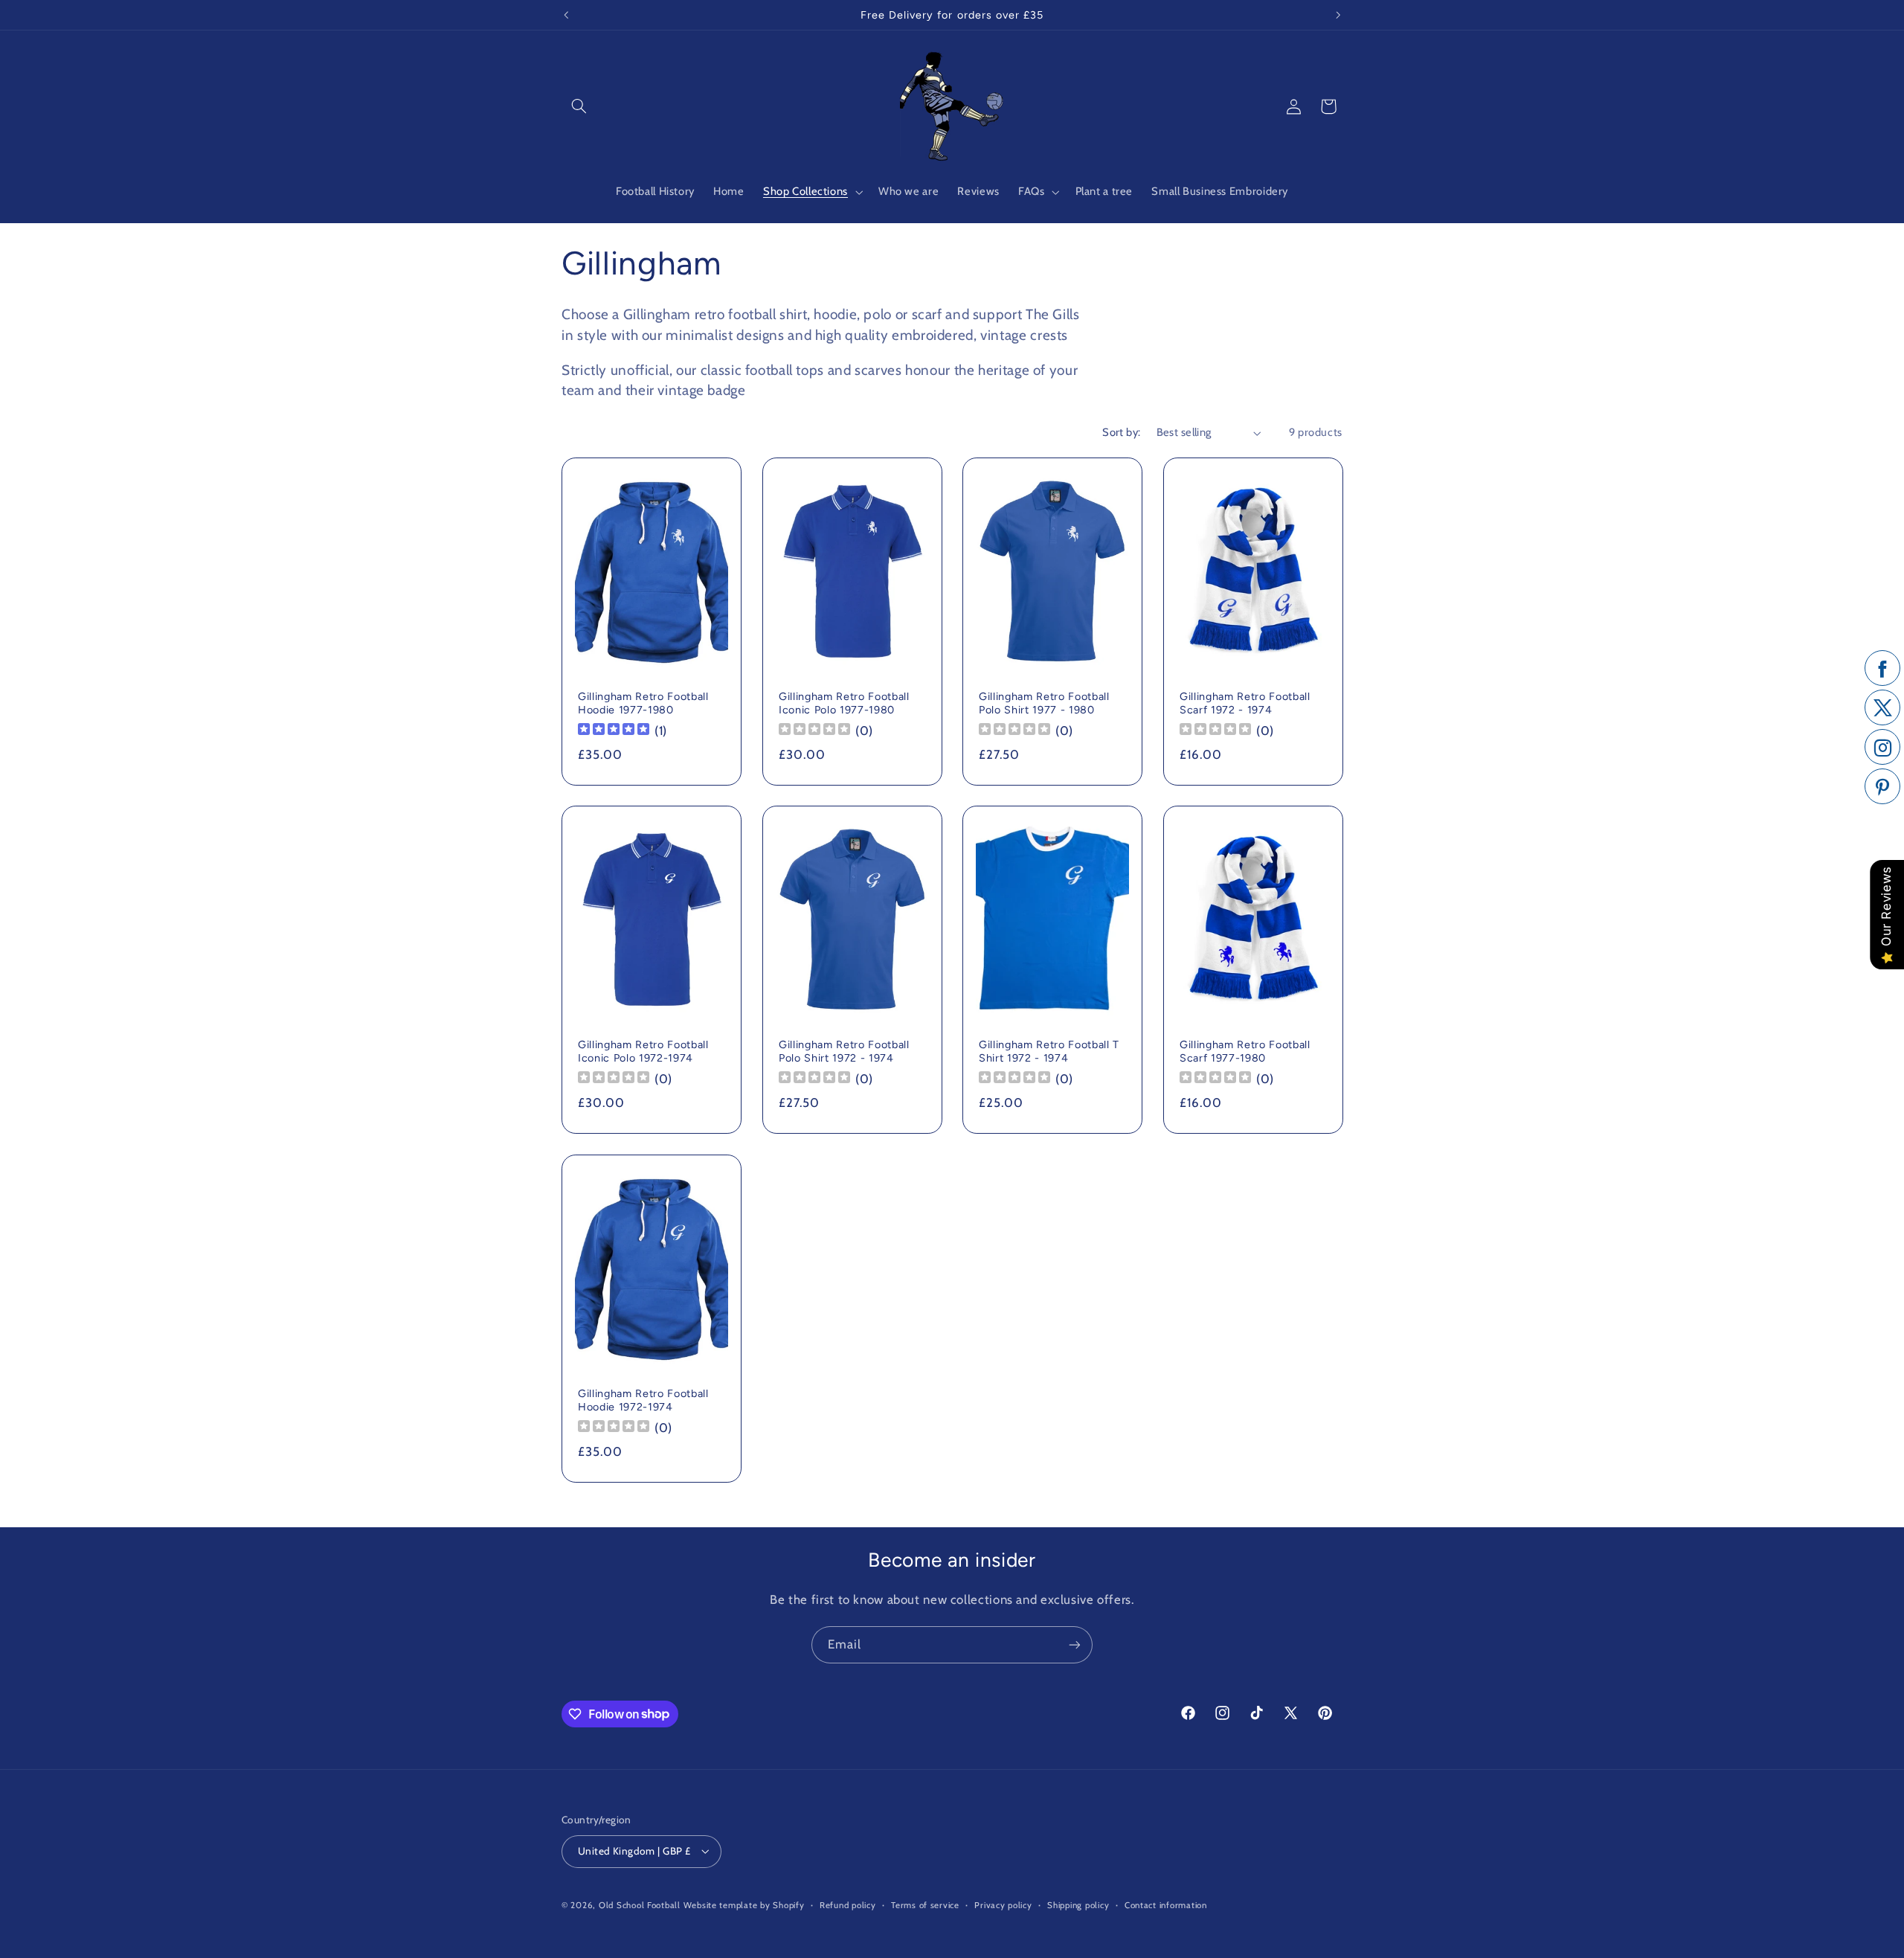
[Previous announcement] (566, 15)
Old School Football (640, 1905)
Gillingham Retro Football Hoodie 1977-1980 (643, 703)
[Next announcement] (1338, 15)
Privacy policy (1003, 1905)
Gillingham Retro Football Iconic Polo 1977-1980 (844, 703)
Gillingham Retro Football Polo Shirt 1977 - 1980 (1044, 703)
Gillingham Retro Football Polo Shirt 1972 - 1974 (844, 1051)
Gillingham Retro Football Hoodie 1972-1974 (643, 1400)
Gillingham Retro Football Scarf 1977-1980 (1245, 1051)
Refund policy (848, 1905)
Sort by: (1121, 432)
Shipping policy (1078, 1905)
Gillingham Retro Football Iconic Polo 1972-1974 (643, 1051)
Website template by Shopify (744, 1905)
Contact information (1166, 1905)
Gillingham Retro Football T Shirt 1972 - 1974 (1049, 1051)
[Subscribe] (1075, 1644)
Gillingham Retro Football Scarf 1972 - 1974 (1245, 703)
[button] (579, 106)
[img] (614, 731)
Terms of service (925, 1905)
